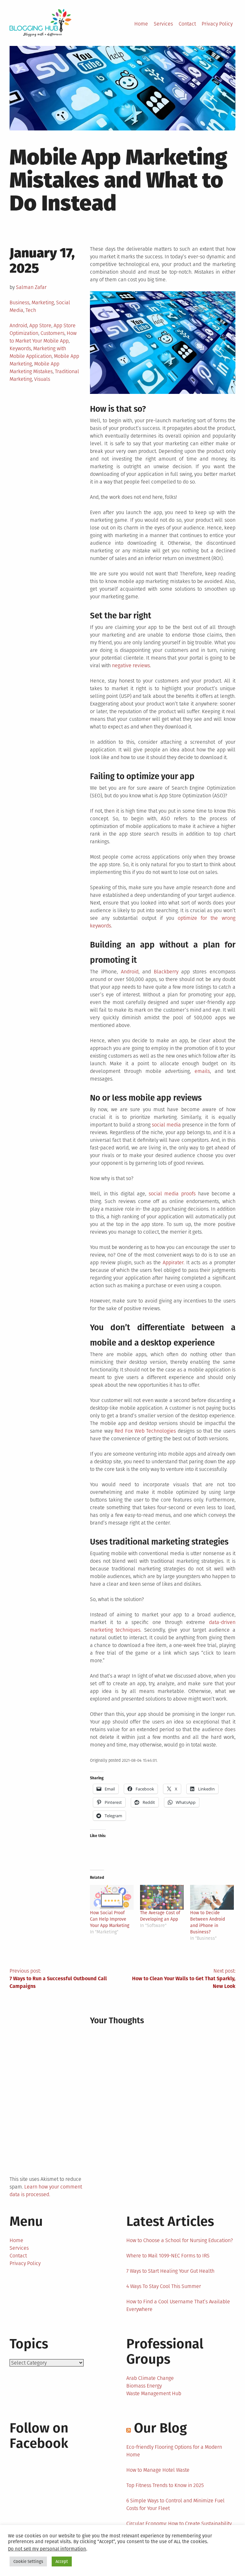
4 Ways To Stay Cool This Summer (164, 2286)
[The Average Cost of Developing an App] (162, 1897)
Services (163, 24)
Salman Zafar (31, 287)
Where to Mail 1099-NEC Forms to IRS (168, 2256)
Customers (52, 333)
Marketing (43, 303)
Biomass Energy (144, 2386)
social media (166, 1125)
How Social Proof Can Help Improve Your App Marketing (110, 1919)
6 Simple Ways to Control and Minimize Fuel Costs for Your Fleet (175, 2504)
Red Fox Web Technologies (145, 1431)
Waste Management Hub (154, 2393)
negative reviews (131, 665)
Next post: (184, 1978)
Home (141, 24)
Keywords (20, 348)
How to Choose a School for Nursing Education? (180, 2240)
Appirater (173, 1262)
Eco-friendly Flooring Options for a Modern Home (174, 2451)
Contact (187, 24)
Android (18, 325)
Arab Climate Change (150, 2378)
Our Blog (160, 2428)
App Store (40, 325)
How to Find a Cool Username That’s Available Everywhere (178, 2305)
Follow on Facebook (39, 2436)
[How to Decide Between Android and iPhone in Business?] (212, 1897)
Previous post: (58, 1978)
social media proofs (172, 1194)
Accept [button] (62, 2561)
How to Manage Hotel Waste (158, 2470)
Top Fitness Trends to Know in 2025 (165, 2485)
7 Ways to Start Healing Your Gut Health (170, 2271)
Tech (31, 310)
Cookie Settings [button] (28, 2561)
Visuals (42, 379)
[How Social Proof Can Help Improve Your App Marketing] (112, 1897)
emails (202, 1071)
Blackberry (166, 972)
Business (19, 303)
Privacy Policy (217, 24)
